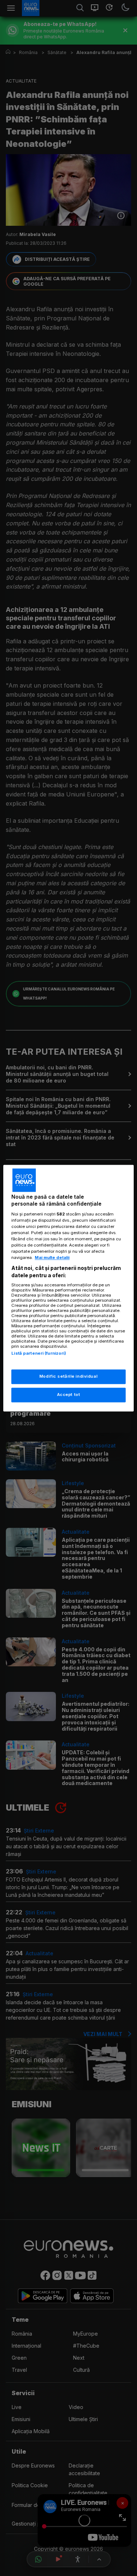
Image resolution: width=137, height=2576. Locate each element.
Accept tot (69, 1394)
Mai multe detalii (52, 1258)
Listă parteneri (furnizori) (39, 1354)
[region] (68, 1288)
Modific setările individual (68, 1376)
